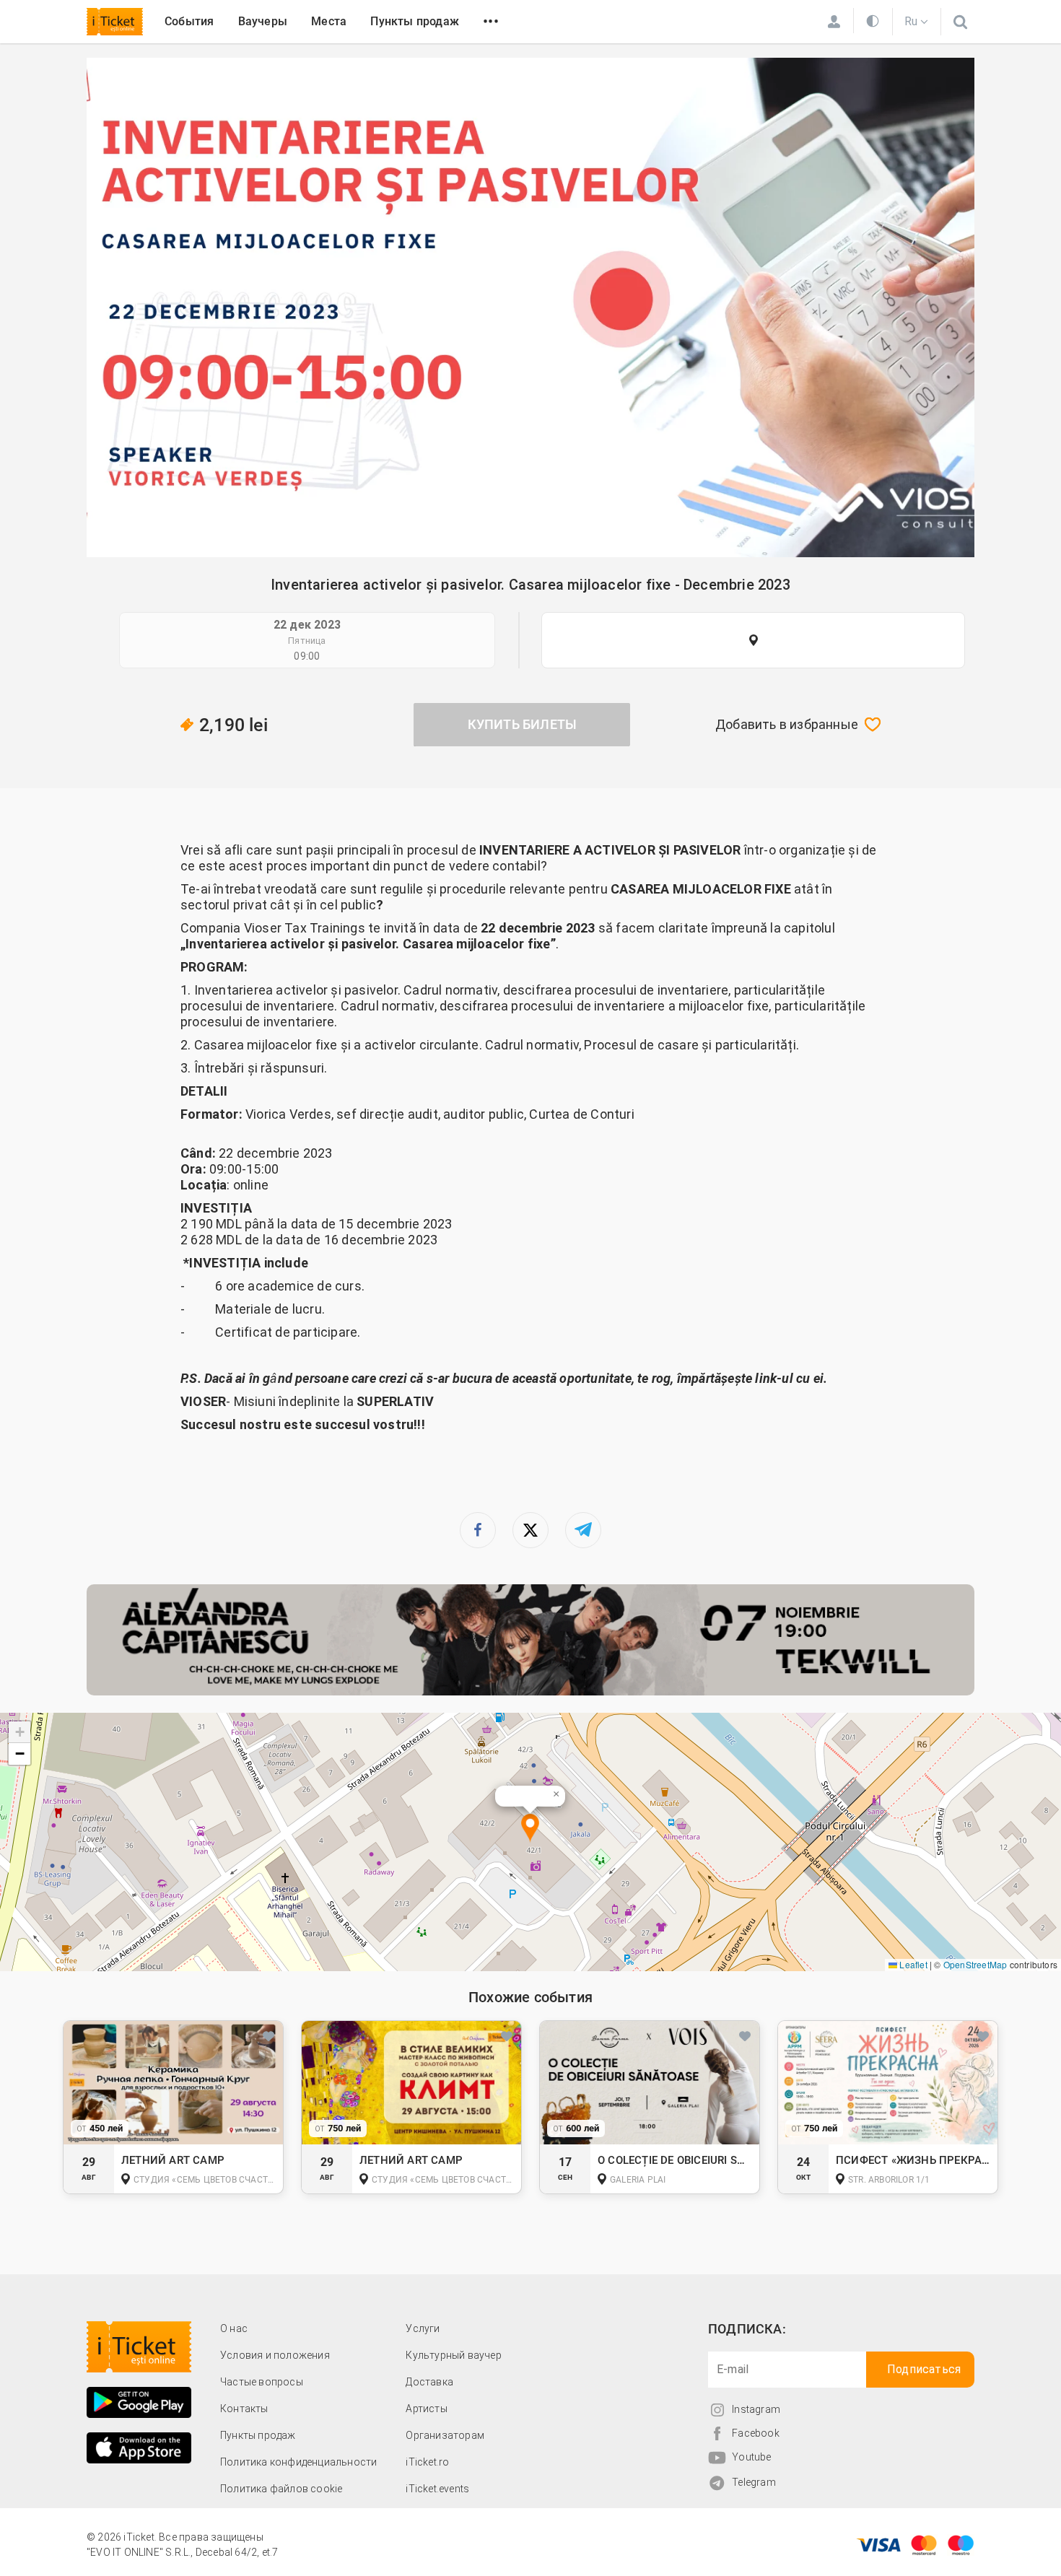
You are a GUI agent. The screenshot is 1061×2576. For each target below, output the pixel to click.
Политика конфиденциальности (298, 2462)
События (189, 21)
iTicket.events (437, 2489)
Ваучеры (263, 21)
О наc (234, 2328)
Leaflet (912, 1964)
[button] (530, 1829)
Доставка (429, 2382)
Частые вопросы (262, 2382)
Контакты (244, 2409)
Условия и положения (275, 2355)
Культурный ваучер (453, 2355)
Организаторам (445, 2435)
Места (329, 21)
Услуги (423, 2328)
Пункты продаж (415, 21)
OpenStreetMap (975, 1964)
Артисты (426, 2409)
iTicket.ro (427, 2462)
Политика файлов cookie (281, 2489)
